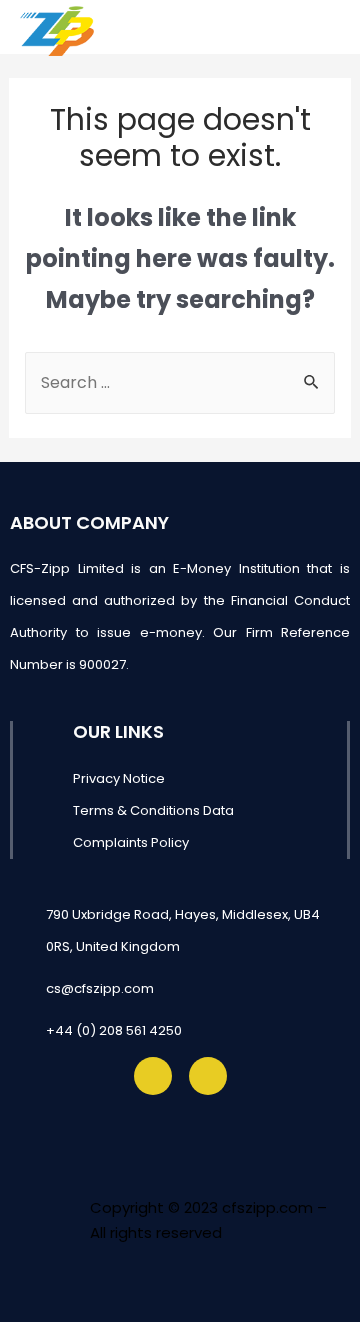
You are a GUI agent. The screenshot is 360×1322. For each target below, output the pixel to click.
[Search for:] (180, 382)
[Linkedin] (208, 1076)
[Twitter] (153, 1076)
